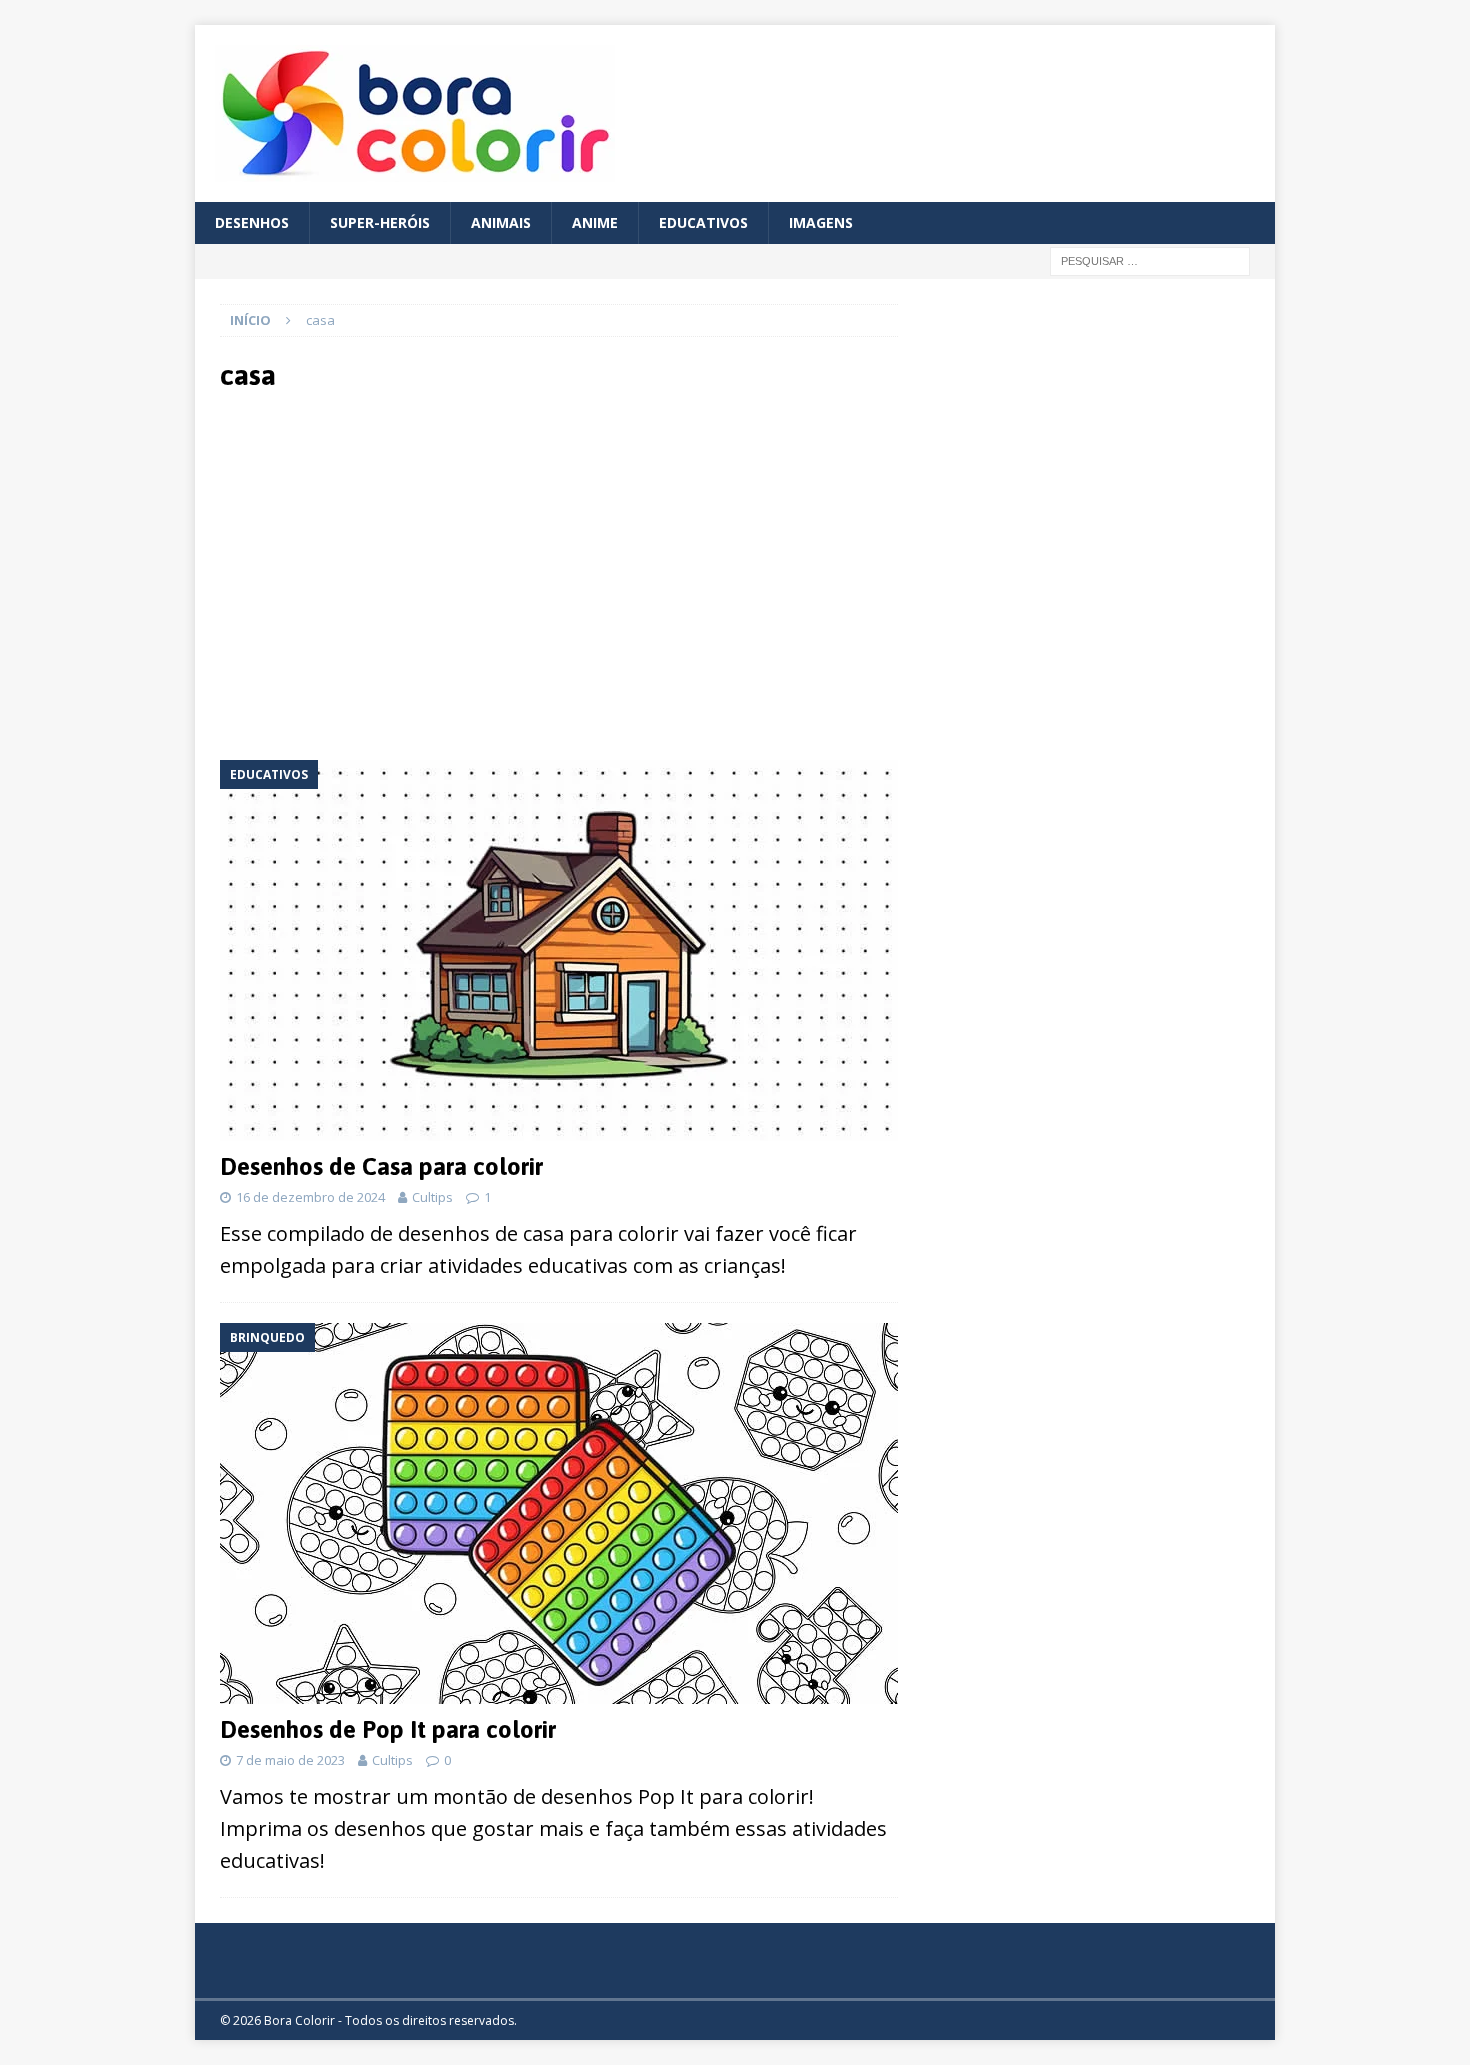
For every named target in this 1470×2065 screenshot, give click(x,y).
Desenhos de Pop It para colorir (388, 1729)
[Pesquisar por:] (1150, 260)
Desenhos (252, 222)
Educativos (703, 222)
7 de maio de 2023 (290, 1760)
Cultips (432, 1197)
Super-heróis (380, 222)
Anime (595, 222)
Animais (501, 222)
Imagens (821, 222)
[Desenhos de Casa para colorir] (559, 950)
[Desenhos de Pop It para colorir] (559, 1513)
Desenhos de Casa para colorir (381, 1166)
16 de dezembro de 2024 (310, 1197)
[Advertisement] (397, 574)
